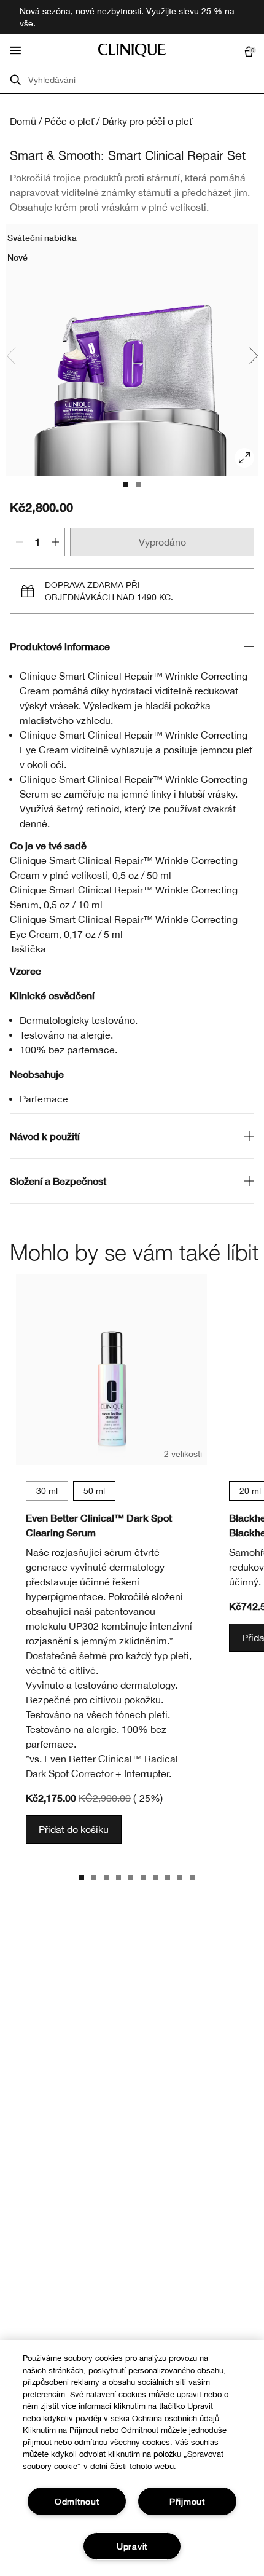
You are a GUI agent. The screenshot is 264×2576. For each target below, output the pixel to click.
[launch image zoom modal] (244, 458)
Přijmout (187, 2501)
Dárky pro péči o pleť (147, 121)
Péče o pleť (69, 121)
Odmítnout (77, 2501)
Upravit (132, 2546)
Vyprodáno (162, 542)
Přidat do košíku (74, 1829)
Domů (23, 121)
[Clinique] (132, 50)
